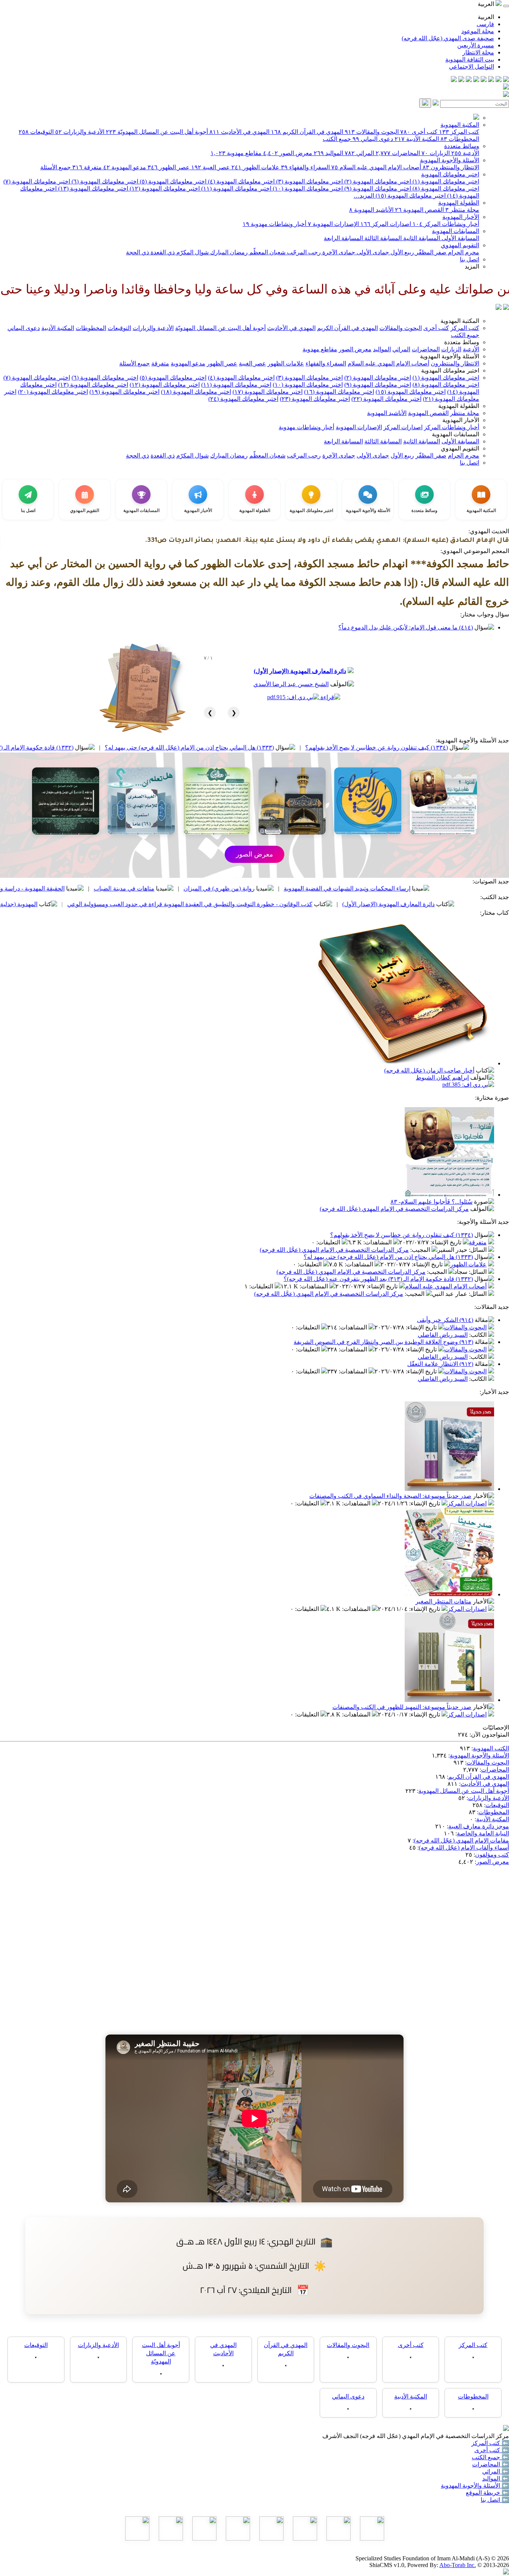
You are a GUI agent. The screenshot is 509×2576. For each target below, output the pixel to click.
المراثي (359, 153)
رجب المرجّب (303, 252)
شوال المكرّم (192, 252)
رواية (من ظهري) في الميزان (315, 888)
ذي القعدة (162, 252)
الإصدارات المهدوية (333, 224)
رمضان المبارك (228, 252)
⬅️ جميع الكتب (490, 2457)
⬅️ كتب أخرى (492, 2450)
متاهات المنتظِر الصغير (443, 1601)
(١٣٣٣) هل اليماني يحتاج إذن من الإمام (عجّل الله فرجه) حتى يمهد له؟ (286, 747)
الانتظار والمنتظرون (451, 167)
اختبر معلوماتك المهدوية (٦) (104, 181)
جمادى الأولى (372, 252)
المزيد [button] (472, 266)
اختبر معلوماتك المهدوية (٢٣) (315, 399)
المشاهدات (378, 1242)
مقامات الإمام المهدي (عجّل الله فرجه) (461, 1840)
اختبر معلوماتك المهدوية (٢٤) (243, 399)
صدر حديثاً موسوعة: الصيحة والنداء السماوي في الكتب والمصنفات (390, 1496)
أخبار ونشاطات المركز (446, 224)
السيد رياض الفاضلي (443, 1335)
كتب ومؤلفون (492, 1855)
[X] (491, 80)
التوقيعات (36, 132)
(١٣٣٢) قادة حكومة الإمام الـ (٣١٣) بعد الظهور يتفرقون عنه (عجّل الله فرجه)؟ (378, 1279)
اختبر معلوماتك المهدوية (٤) (241, 181)
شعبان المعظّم (267, 252)
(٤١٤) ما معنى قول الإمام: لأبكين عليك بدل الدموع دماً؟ (406, 627)
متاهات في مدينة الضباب (220, 888)
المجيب (421, 1250)
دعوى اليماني (373, 139)
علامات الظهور (255, 167)
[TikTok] (461, 80)
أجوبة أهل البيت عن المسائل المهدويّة (157, 132)
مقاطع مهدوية (236, 153)
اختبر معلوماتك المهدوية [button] (450, 370)
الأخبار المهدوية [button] (461, 420)
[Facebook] (506, 80)
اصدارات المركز (386, 224)
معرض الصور (288, 153)
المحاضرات (398, 153)
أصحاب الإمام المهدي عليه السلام (376, 167)
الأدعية (465, 153)
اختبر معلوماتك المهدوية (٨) (445, 189)
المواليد (328, 153)
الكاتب (479, 1335)
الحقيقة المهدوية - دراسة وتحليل (122, 888)
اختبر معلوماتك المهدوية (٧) (37, 181)
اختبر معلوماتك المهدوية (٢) (377, 181)
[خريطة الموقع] (454, 80)
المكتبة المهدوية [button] (460, 321)
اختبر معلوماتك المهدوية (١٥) (410, 196)
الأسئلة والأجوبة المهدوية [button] (450, 356)
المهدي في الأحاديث (239, 132)
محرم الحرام (463, 252)
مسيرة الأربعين (476, 45)
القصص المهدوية (419, 210)
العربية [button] (487, 4)
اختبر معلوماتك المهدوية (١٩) (124, 392)
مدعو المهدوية (125, 167)
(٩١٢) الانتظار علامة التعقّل (440, 1364)
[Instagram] (484, 80)
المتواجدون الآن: (489, 1735)
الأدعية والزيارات (80, 132)
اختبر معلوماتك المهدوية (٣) (309, 181)
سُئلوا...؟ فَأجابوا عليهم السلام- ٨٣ (431, 1202)
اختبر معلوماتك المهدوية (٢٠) (53, 392)
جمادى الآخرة (338, 252)
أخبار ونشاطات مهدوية (274, 224)
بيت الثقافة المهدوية (470, 59)
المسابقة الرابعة (343, 238)
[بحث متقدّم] (436, 103)
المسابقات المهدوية (456, 231)
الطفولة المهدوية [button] (459, 406)
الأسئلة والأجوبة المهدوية (450, 160)
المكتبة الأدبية (417, 139)
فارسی (485, 24)
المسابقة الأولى (460, 238)
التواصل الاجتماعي (472, 67)
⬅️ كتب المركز (490, 2443)
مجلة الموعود (478, 31)
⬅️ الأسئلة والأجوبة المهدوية (475, 2486)
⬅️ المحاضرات (491, 2464)
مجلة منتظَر (462, 210)
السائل (478, 1250)
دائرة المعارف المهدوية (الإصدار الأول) (300, 671)
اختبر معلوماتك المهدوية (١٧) (268, 392)
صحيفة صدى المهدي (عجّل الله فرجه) (448, 38)
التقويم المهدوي (460, 245)
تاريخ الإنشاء (447, 1242)
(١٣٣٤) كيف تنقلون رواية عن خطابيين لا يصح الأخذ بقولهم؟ (401, 1235)
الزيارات (436, 153)
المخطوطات (460, 139)
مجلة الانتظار (478, 52)
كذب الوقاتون (37, 888)
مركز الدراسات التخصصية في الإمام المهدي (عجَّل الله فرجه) (394, 1209)
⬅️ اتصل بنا (495, 2500)
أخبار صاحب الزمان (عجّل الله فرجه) (429, 1070)
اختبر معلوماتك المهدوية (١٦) (339, 392)
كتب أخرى (419, 132)
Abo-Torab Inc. (458, 2565)
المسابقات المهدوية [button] (456, 434)
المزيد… (364, 196)
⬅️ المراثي (496, 2471)
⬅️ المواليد (496, 2478)
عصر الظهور (169, 167)
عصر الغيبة (211, 167)
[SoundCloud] (469, 80)
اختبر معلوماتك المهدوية (450, 174)
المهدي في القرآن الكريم (307, 132)
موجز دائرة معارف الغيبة (479, 1826)
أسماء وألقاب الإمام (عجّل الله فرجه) (464, 1848)
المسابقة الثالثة (382, 238)
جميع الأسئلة (56, 167)
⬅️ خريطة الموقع (487, 2493)
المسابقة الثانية (421, 238)
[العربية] (499, 308)
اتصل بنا (470, 259)
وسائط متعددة (462, 146)
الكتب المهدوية (491, 1748)
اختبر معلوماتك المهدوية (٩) (377, 189)
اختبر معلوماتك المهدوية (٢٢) (386, 399)
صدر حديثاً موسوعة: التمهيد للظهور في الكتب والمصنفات (402, 1707)
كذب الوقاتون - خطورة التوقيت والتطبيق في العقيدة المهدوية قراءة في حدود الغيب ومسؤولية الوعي (286, 904)
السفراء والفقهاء (305, 167)
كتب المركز (459, 132)
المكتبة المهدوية (460, 125)
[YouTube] (476, 80)
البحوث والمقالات (372, 132)
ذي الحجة (137, 252)
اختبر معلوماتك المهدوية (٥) (172, 181)
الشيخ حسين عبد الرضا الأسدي (291, 684)
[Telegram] (499, 80)
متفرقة (87, 167)
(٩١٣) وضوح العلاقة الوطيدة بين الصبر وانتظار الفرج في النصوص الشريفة (383, 1342)
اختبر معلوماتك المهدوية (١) (445, 181)
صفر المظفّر (430, 252)
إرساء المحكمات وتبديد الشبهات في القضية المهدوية (443, 888)
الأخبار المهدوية (461, 217)
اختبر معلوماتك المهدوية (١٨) (196, 392)
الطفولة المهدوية (459, 203)
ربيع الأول (401, 252)
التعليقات (329, 1242)
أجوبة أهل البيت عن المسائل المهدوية (464, 1791)
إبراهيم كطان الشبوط (442, 1077)
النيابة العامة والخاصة (483, 1833)
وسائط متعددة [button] (462, 342)
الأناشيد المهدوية (371, 210)
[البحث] (425, 103)
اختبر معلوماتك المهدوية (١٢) (164, 189)
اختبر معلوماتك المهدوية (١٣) (92, 189)
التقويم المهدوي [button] (460, 448)
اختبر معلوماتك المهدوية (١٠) (307, 189)
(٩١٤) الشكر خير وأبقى (445, 1320)
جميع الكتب (337, 139)
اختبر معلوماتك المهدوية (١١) (235, 189)
